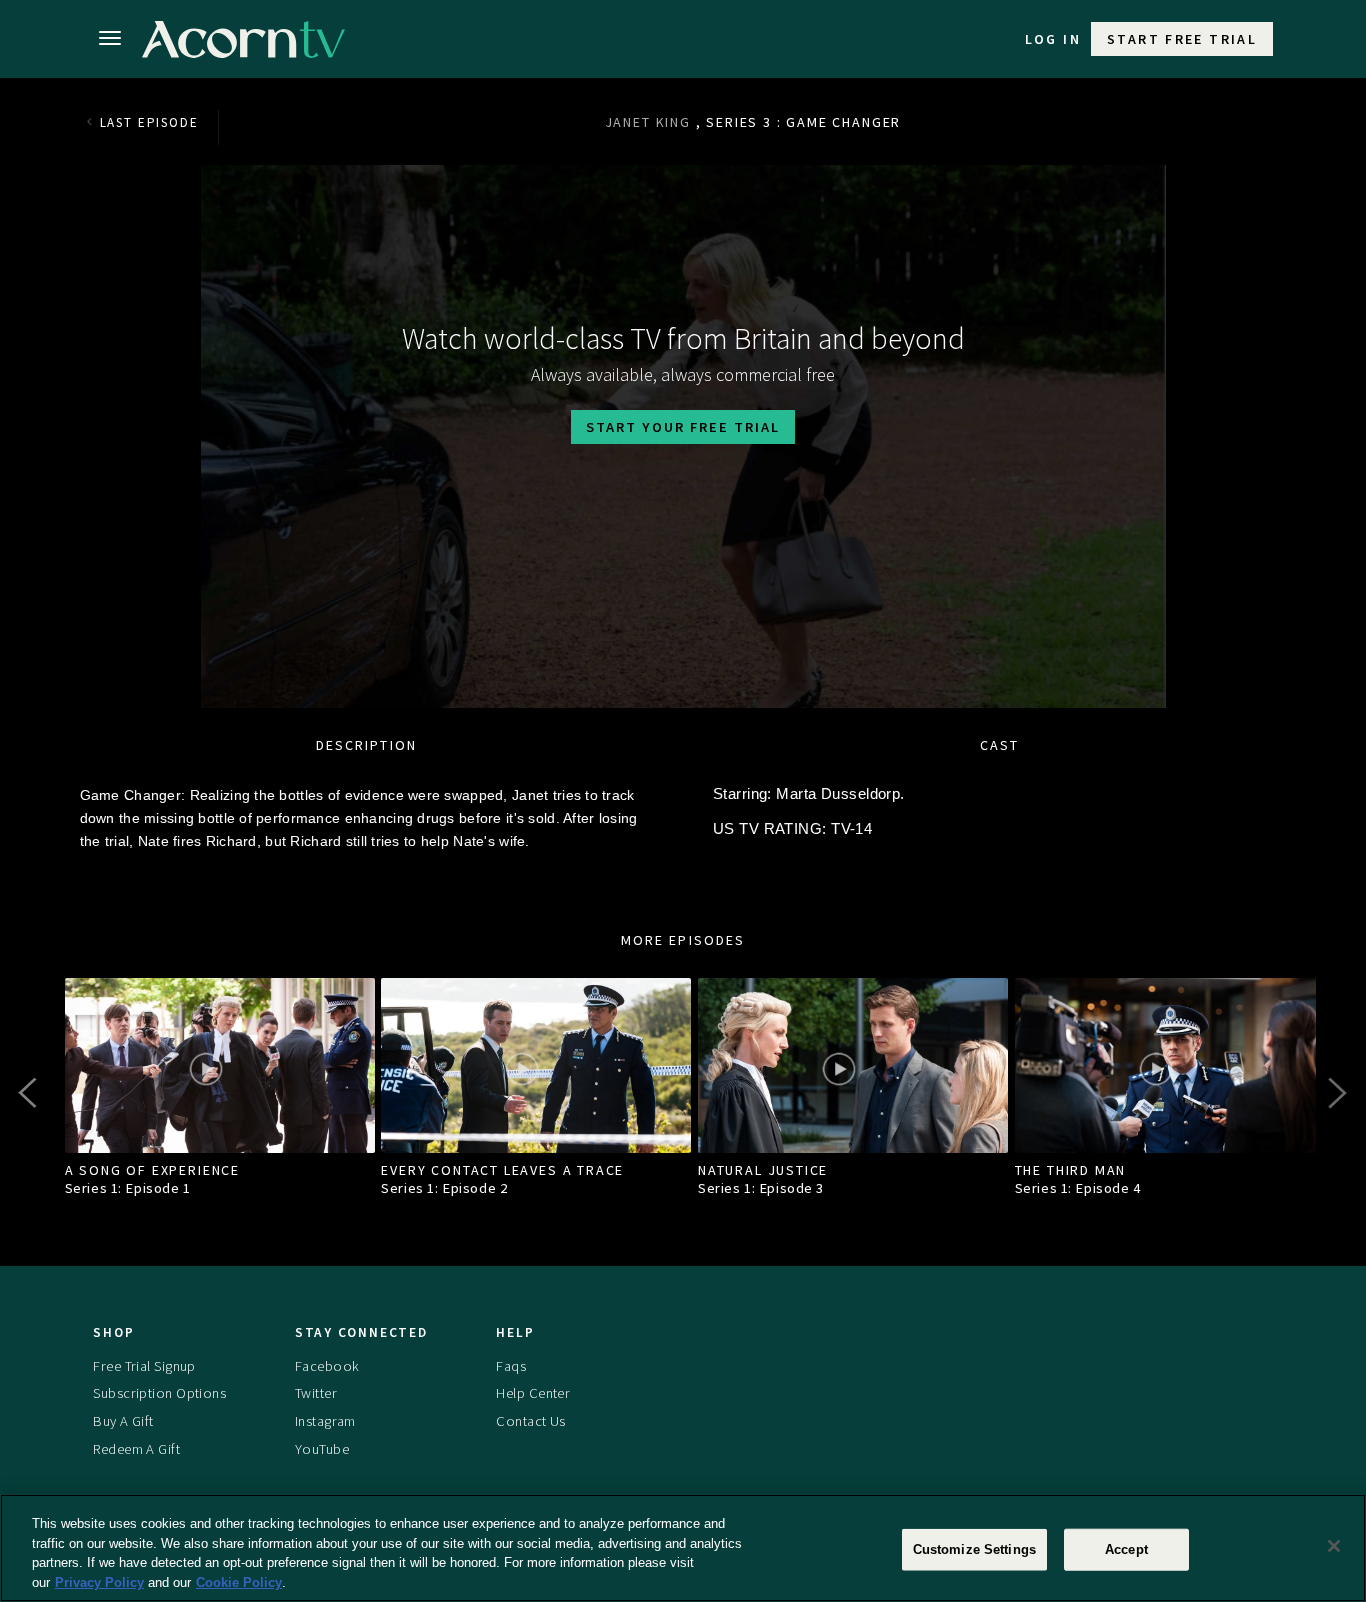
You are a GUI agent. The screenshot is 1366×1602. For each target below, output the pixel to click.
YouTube (322, 1449)
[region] (683, 1548)
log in (1053, 39)
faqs (511, 1366)
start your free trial (683, 427)
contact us (530, 1421)
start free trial (1182, 39)
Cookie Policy (239, 1581)
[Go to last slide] (30, 1093)
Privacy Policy (99, 1581)
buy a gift (123, 1421)
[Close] (1334, 1546)
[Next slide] (1336, 1093)
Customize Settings (974, 1549)
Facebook (327, 1366)
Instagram (325, 1421)
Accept (1126, 1549)
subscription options (159, 1393)
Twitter (316, 1393)
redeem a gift (136, 1449)
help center (533, 1393)
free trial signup (144, 1366)
